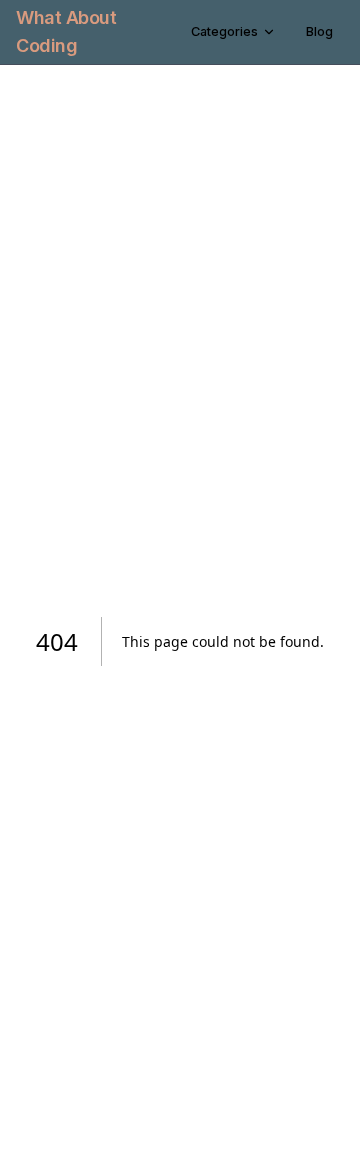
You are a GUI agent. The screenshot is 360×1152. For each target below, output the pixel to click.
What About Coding (66, 31)
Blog (319, 31)
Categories (224, 31)
